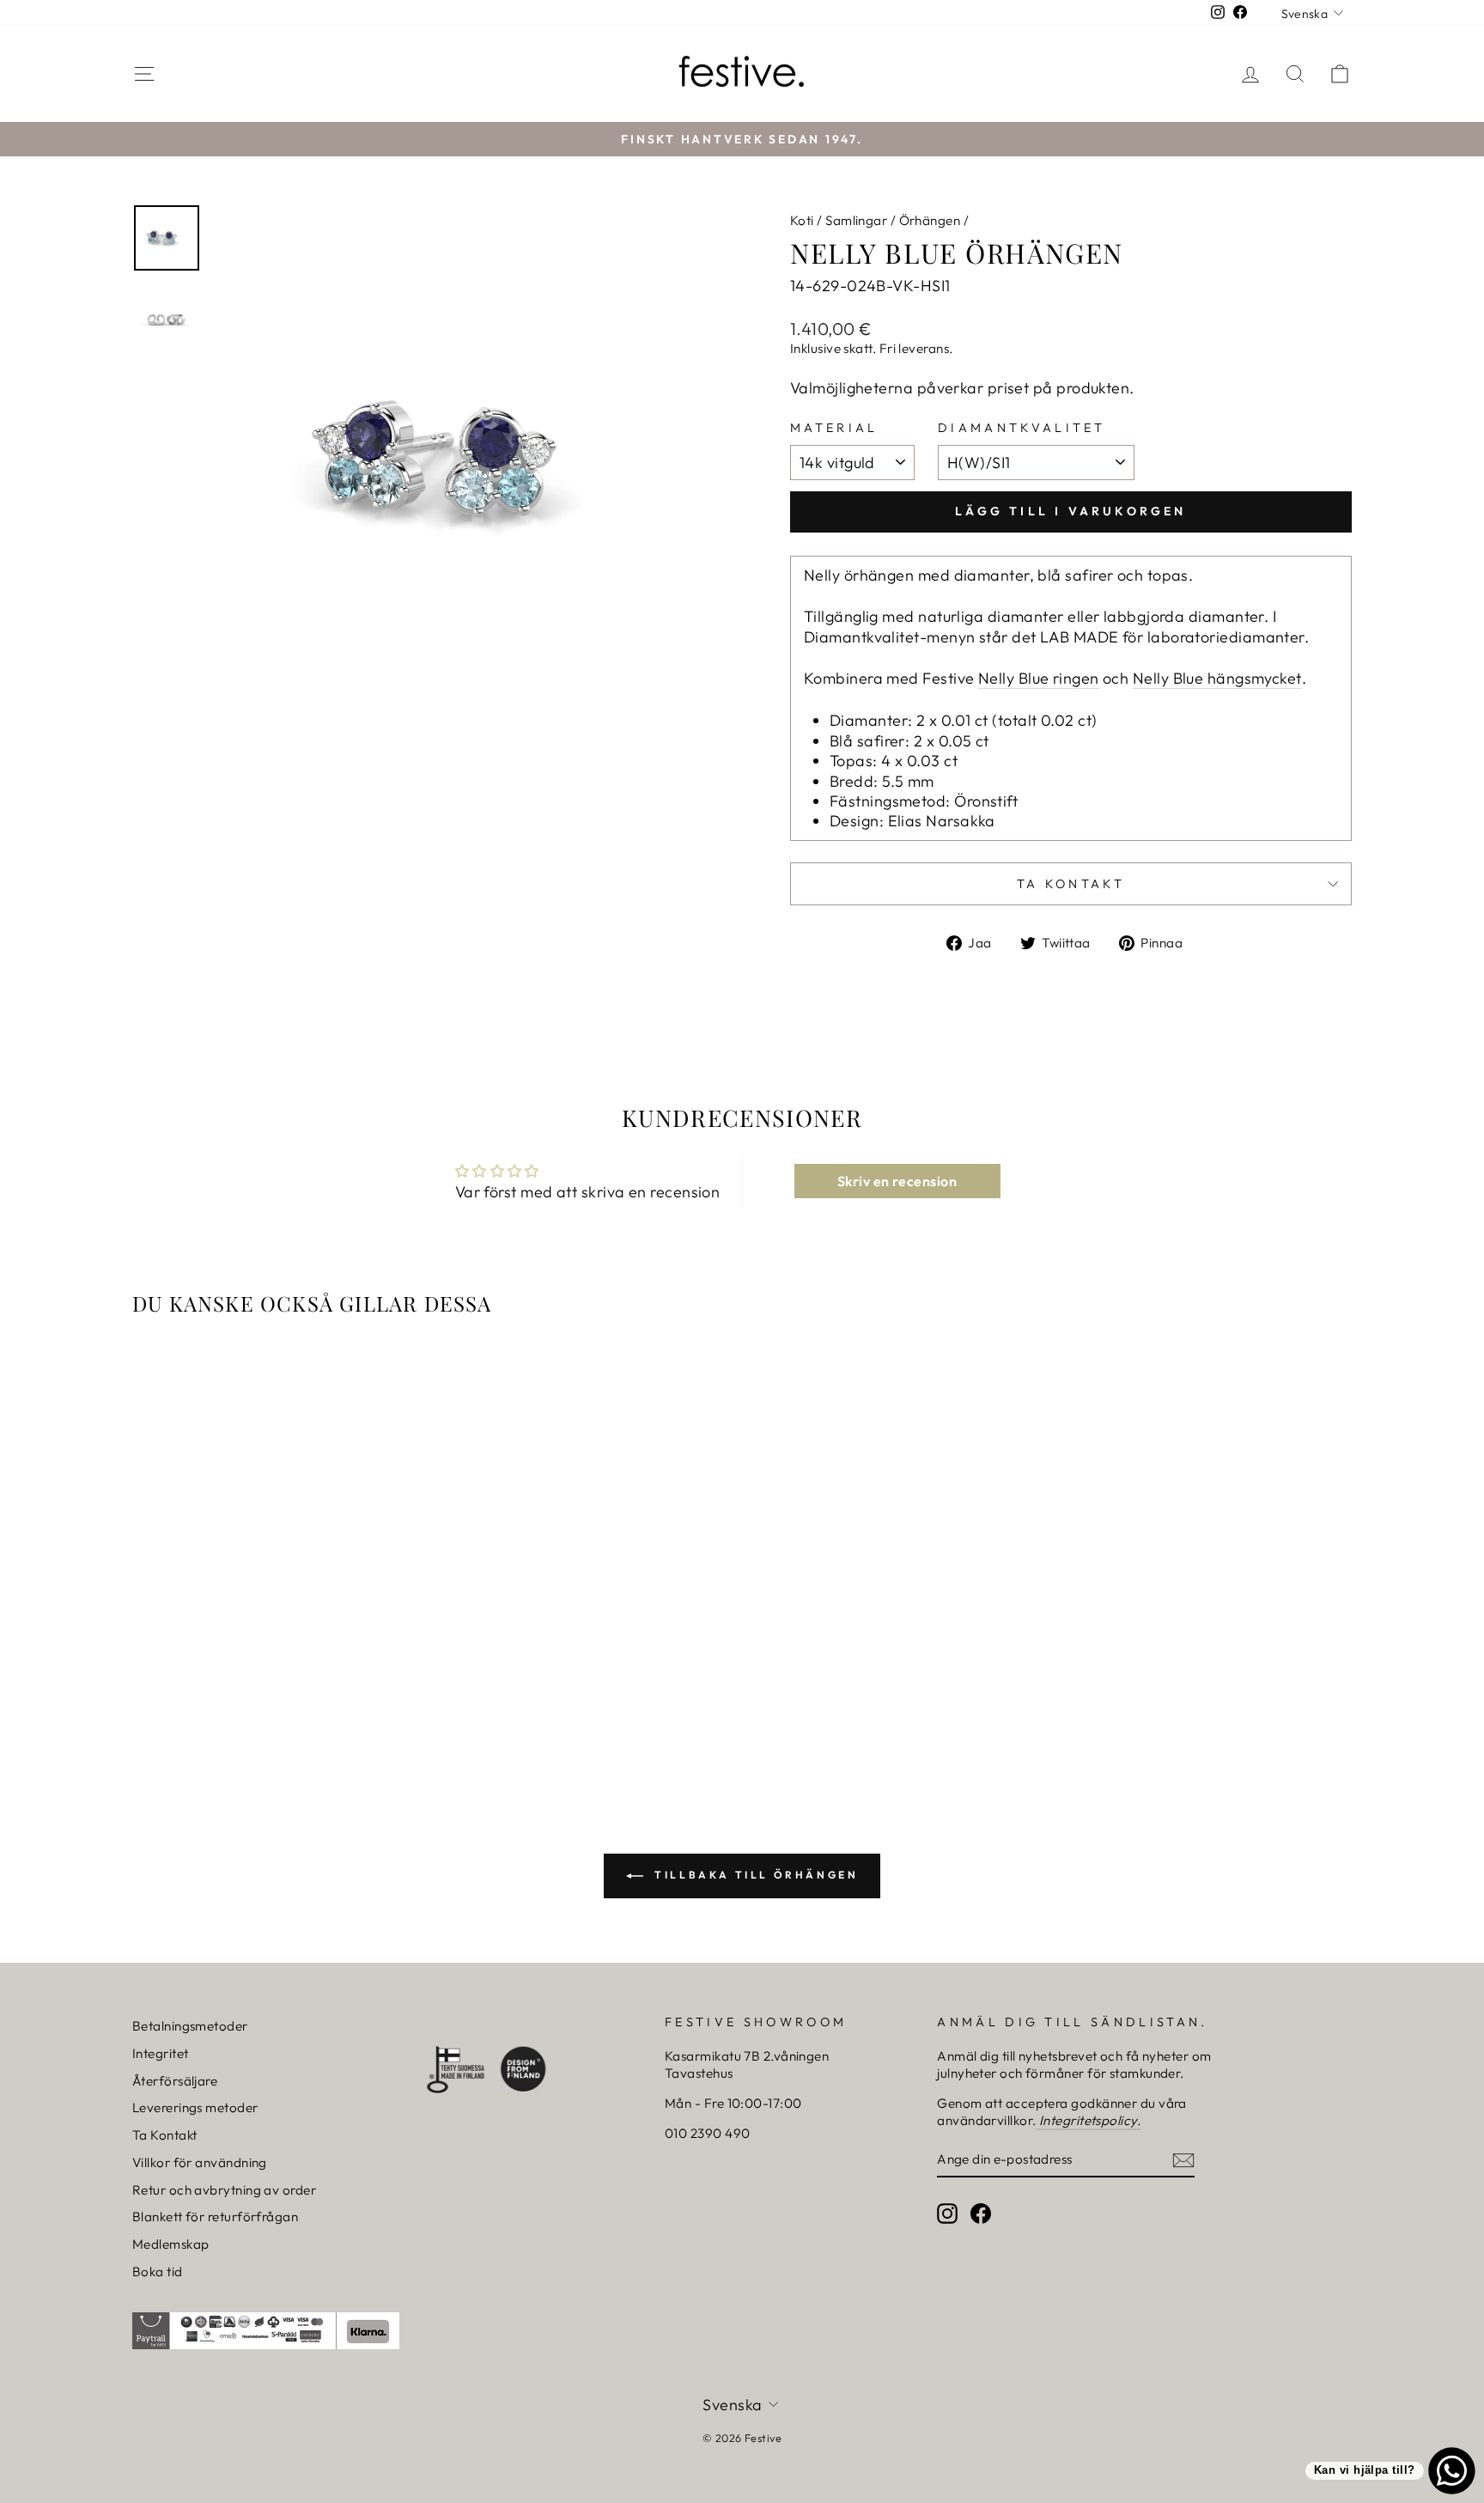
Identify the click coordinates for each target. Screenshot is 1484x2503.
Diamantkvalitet (1022, 428)
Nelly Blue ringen (1039, 678)
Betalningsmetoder (190, 2026)
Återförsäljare (175, 2081)
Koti (802, 220)
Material (834, 428)
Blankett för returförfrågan (215, 2217)
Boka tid (158, 2272)
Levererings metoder (195, 2107)
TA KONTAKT (1071, 884)
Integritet (161, 2053)
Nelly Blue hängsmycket (1217, 678)
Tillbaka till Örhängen (754, 1875)
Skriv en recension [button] (897, 1181)
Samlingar (856, 220)
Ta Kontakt (165, 2135)
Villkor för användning (200, 2162)
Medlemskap (171, 2244)
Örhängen (930, 220)
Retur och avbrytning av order (224, 2190)
